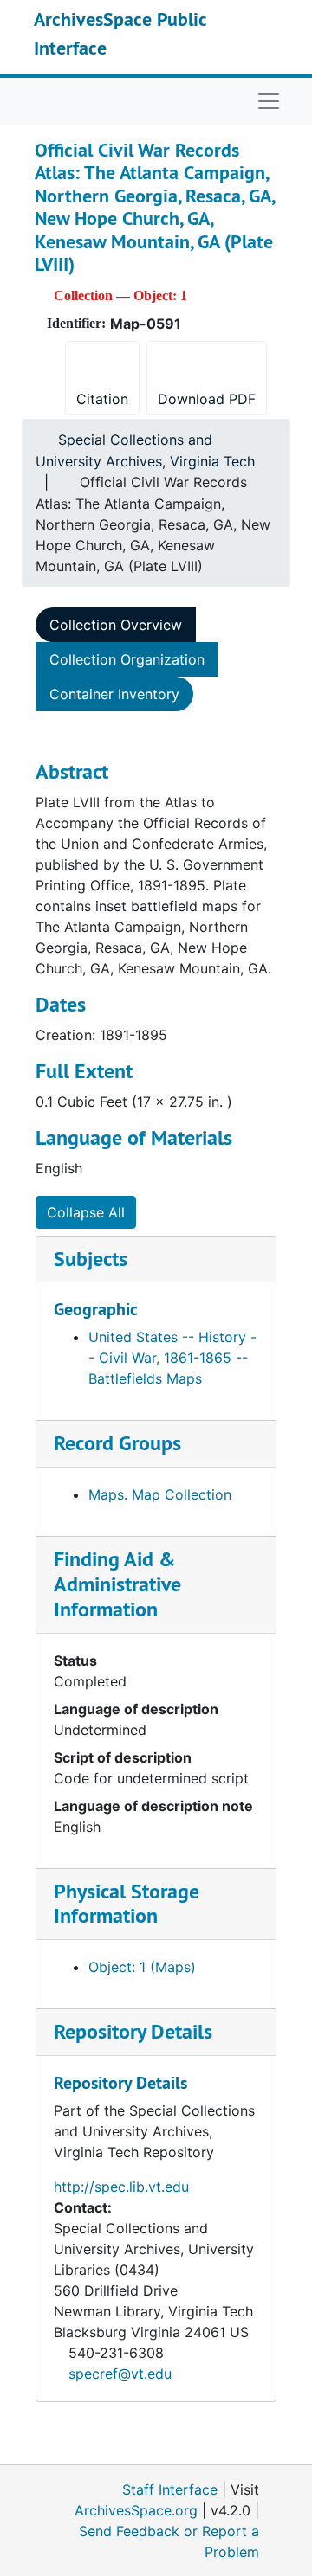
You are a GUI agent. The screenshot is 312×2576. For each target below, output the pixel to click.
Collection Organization (127, 659)
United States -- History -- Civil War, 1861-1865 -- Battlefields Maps (172, 1358)
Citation (102, 399)
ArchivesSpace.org (136, 2510)
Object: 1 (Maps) (142, 1967)
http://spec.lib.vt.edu (121, 2187)
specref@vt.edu (120, 2374)
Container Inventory (114, 694)
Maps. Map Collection (160, 1494)
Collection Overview (116, 625)
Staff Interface (170, 2489)
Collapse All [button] (86, 1212)
